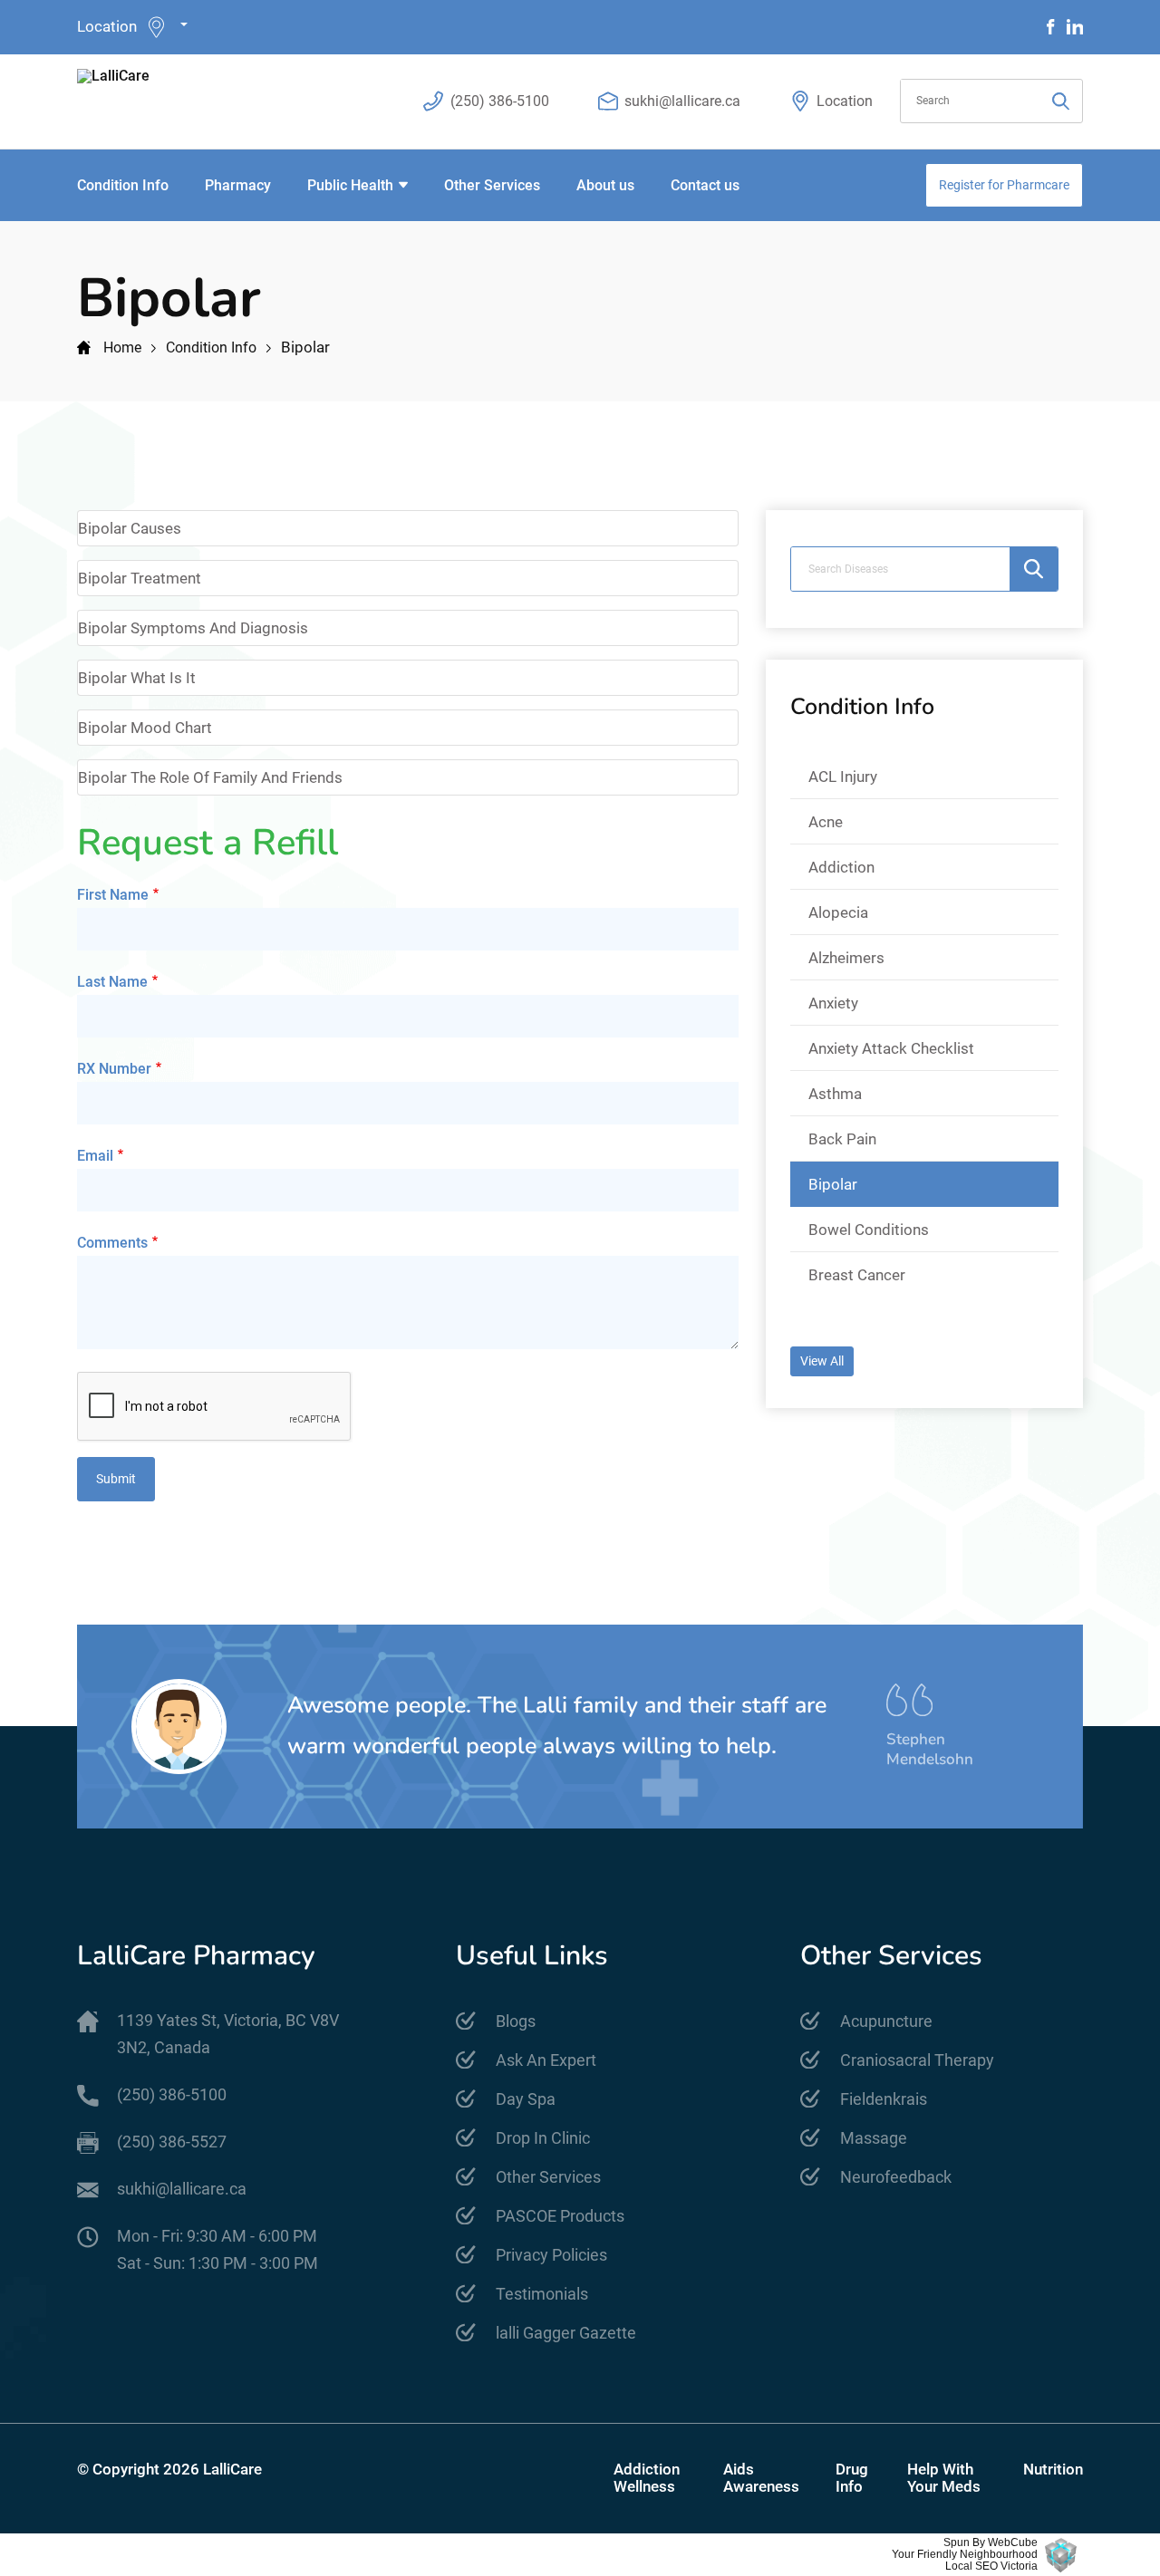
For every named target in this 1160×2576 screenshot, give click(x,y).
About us (605, 185)
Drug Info (852, 2478)
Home (122, 347)
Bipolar (833, 1184)
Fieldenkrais (884, 2099)
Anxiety (833, 1003)
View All (822, 1361)
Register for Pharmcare (1004, 185)
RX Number (114, 1069)
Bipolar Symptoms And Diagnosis (193, 628)
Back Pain (842, 1139)
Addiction (841, 867)
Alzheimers (846, 958)
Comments (112, 1243)
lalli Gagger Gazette (566, 2333)
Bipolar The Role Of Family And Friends (210, 777)
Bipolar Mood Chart (145, 728)
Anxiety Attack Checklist (891, 1048)
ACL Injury (843, 777)
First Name (113, 895)
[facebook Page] (1051, 27)
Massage (874, 2138)
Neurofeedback (896, 2177)
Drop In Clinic (543, 2138)
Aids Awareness (761, 2478)
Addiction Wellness (647, 2478)
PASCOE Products (560, 2216)
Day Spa (526, 2099)
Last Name (112, 982)
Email (95, 1156)
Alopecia (838, 912)
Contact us (705, 185)
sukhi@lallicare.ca (682, 101)
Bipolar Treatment (140, 578)
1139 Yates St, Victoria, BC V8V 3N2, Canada (228, 2034)
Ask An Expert (546, 2060)
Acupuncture (886, 2021)
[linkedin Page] (1075, 27)
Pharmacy (238, 185)
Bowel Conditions (869, 1230)
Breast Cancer (857, 1275)
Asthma (835, 1094)
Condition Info (123, 185)
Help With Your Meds (944, 2478)
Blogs (516, 2021)
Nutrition (1053, 2470)
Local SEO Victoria (991, 2566)
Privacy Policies (551, 2255)
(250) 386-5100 (500, 101)
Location (107, 26)
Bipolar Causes (130, 528)
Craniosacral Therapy (917, 2060)
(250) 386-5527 (172, 2142)
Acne (826, 822)
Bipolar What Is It (137, 678)
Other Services (492, 185)
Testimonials (542, 2294)
